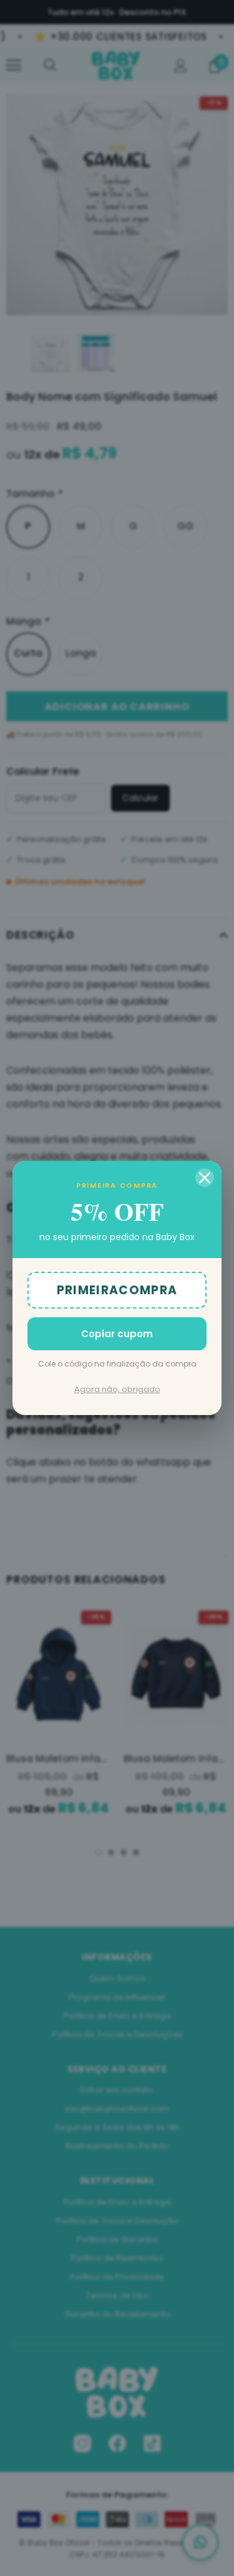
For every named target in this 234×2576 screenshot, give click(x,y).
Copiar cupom (117, 1334)
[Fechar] (205, 1178)
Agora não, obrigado (117, 1389)
